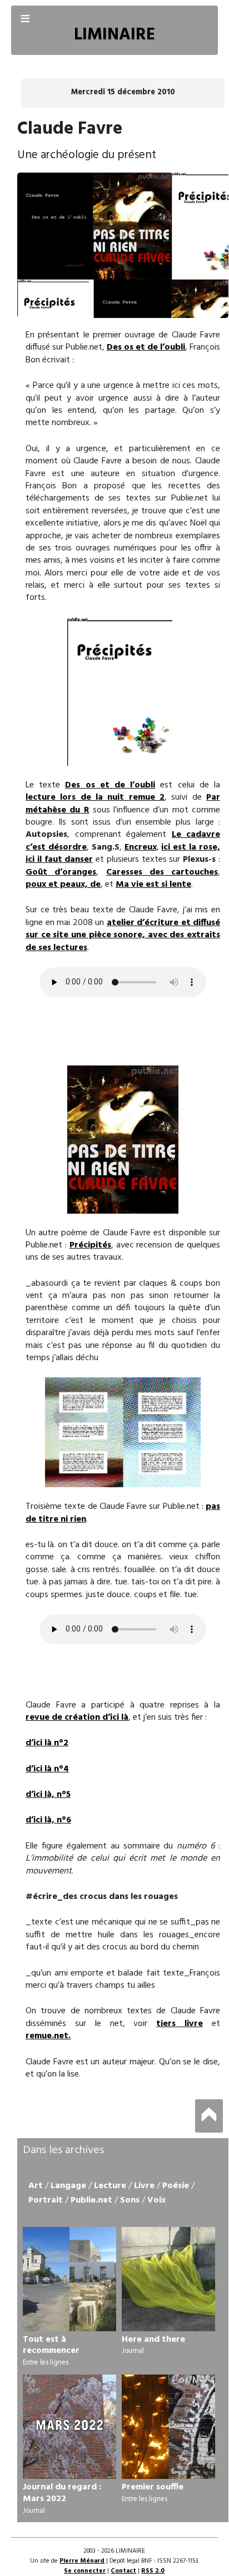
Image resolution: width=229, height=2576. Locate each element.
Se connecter (85, 2571)
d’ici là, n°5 (48, 1795)
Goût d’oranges (61, 872)
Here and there (153, 2340)
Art (36, 2186)
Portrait (46, 2200)
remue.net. (48, 2036)
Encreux (141, 847)
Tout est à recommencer (51, 2345)
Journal (133, 2351)
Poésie (176, 2186)
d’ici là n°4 (47, 1769)
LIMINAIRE (114, 35)
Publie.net (91, 2200)
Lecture (110, 2186)
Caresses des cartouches (162, 872)
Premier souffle (153, 2487)
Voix (156, 2200)
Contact (123, 2571)
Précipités (90, 1245)
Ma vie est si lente (153, 885)
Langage (68, 2186)
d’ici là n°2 (47, 1743)
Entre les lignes (46, 2363)
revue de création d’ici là (77, 1718)
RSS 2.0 (153, 2571)
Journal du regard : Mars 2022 (62, 2493)
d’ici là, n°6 (48, 1820)
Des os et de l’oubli (146, 347)
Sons (130, 2200)
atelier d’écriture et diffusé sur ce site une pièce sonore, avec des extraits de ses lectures (123, 935)
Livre (144, 2186)
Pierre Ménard (82, 2561)
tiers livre (180, 2024)
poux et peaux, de (63, 885)
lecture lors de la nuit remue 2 (95, 797)
